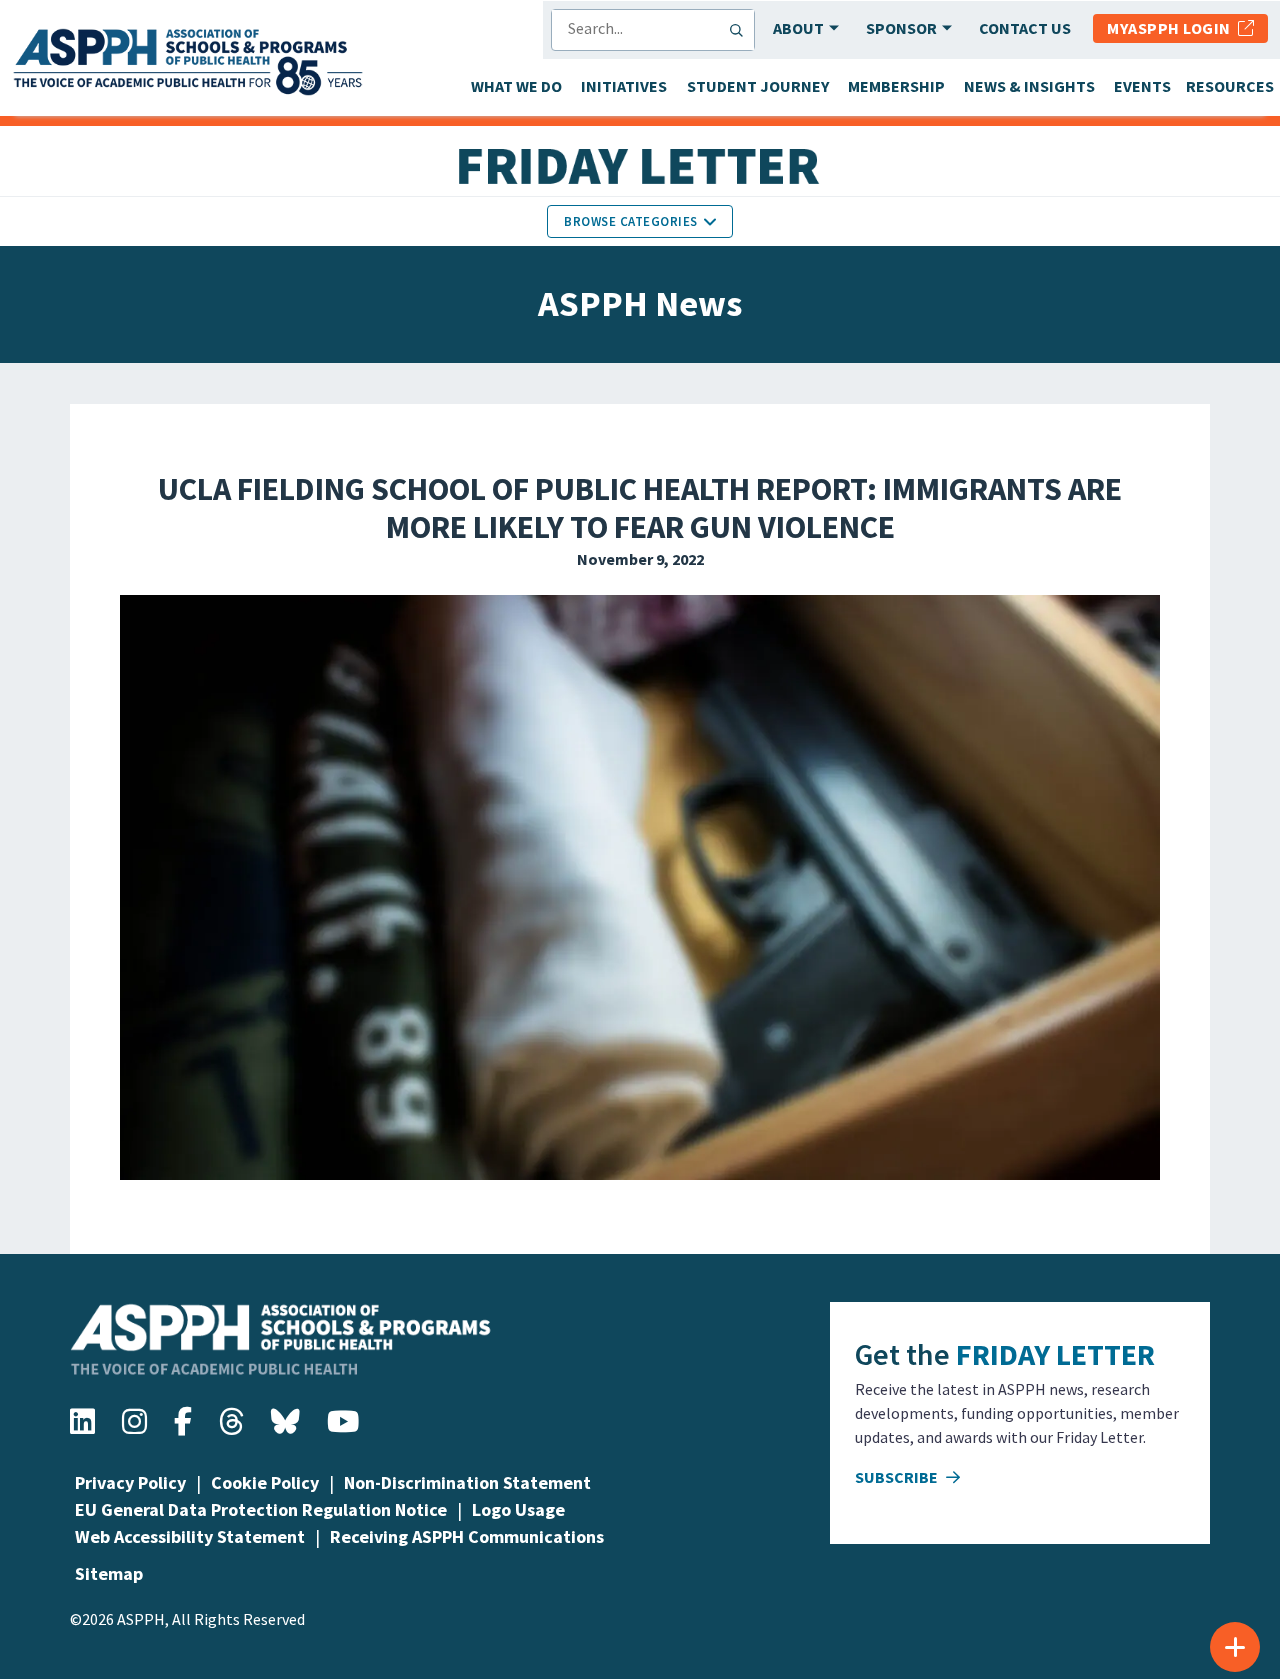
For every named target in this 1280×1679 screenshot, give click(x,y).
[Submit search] (741, 30)
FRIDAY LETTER (1055, 1354)
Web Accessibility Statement (190, 1536)
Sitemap (109, 1573)
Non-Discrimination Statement (467, 1482)
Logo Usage (518, 1509)
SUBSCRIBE (898, 1477)
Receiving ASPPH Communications (467, 1536)
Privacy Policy (130, 1482)
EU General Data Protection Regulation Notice (261, 1509)
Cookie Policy (265, 1482)
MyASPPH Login (1172, 28)
